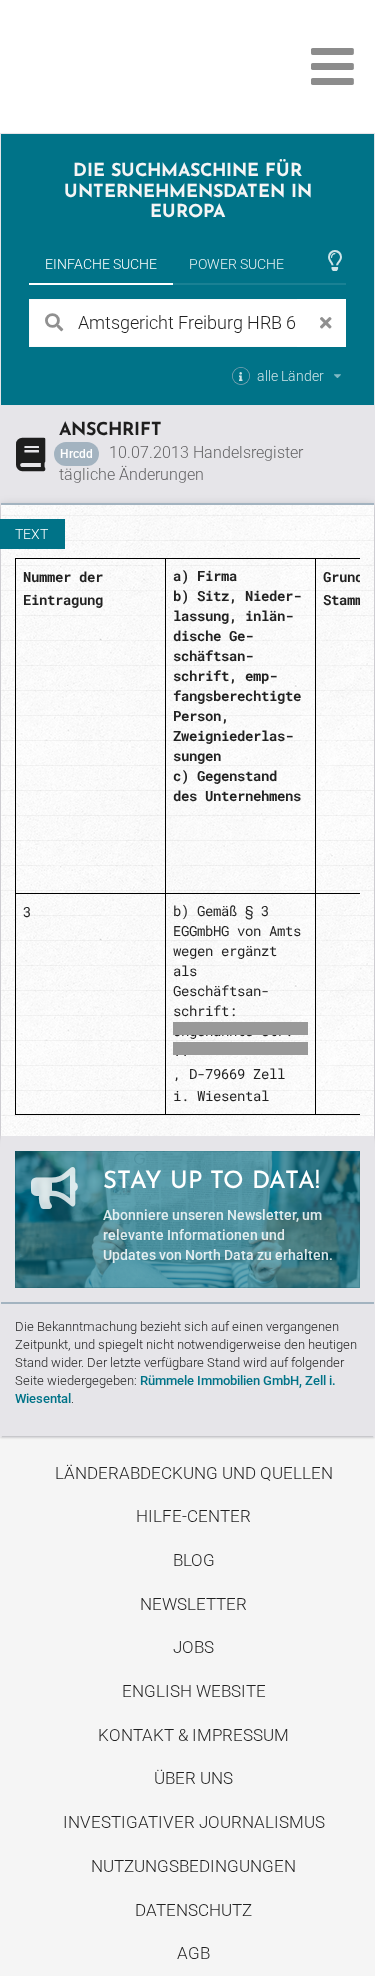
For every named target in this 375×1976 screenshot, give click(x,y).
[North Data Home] (127, 66)
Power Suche (236, 264)
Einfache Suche (101, 264)
